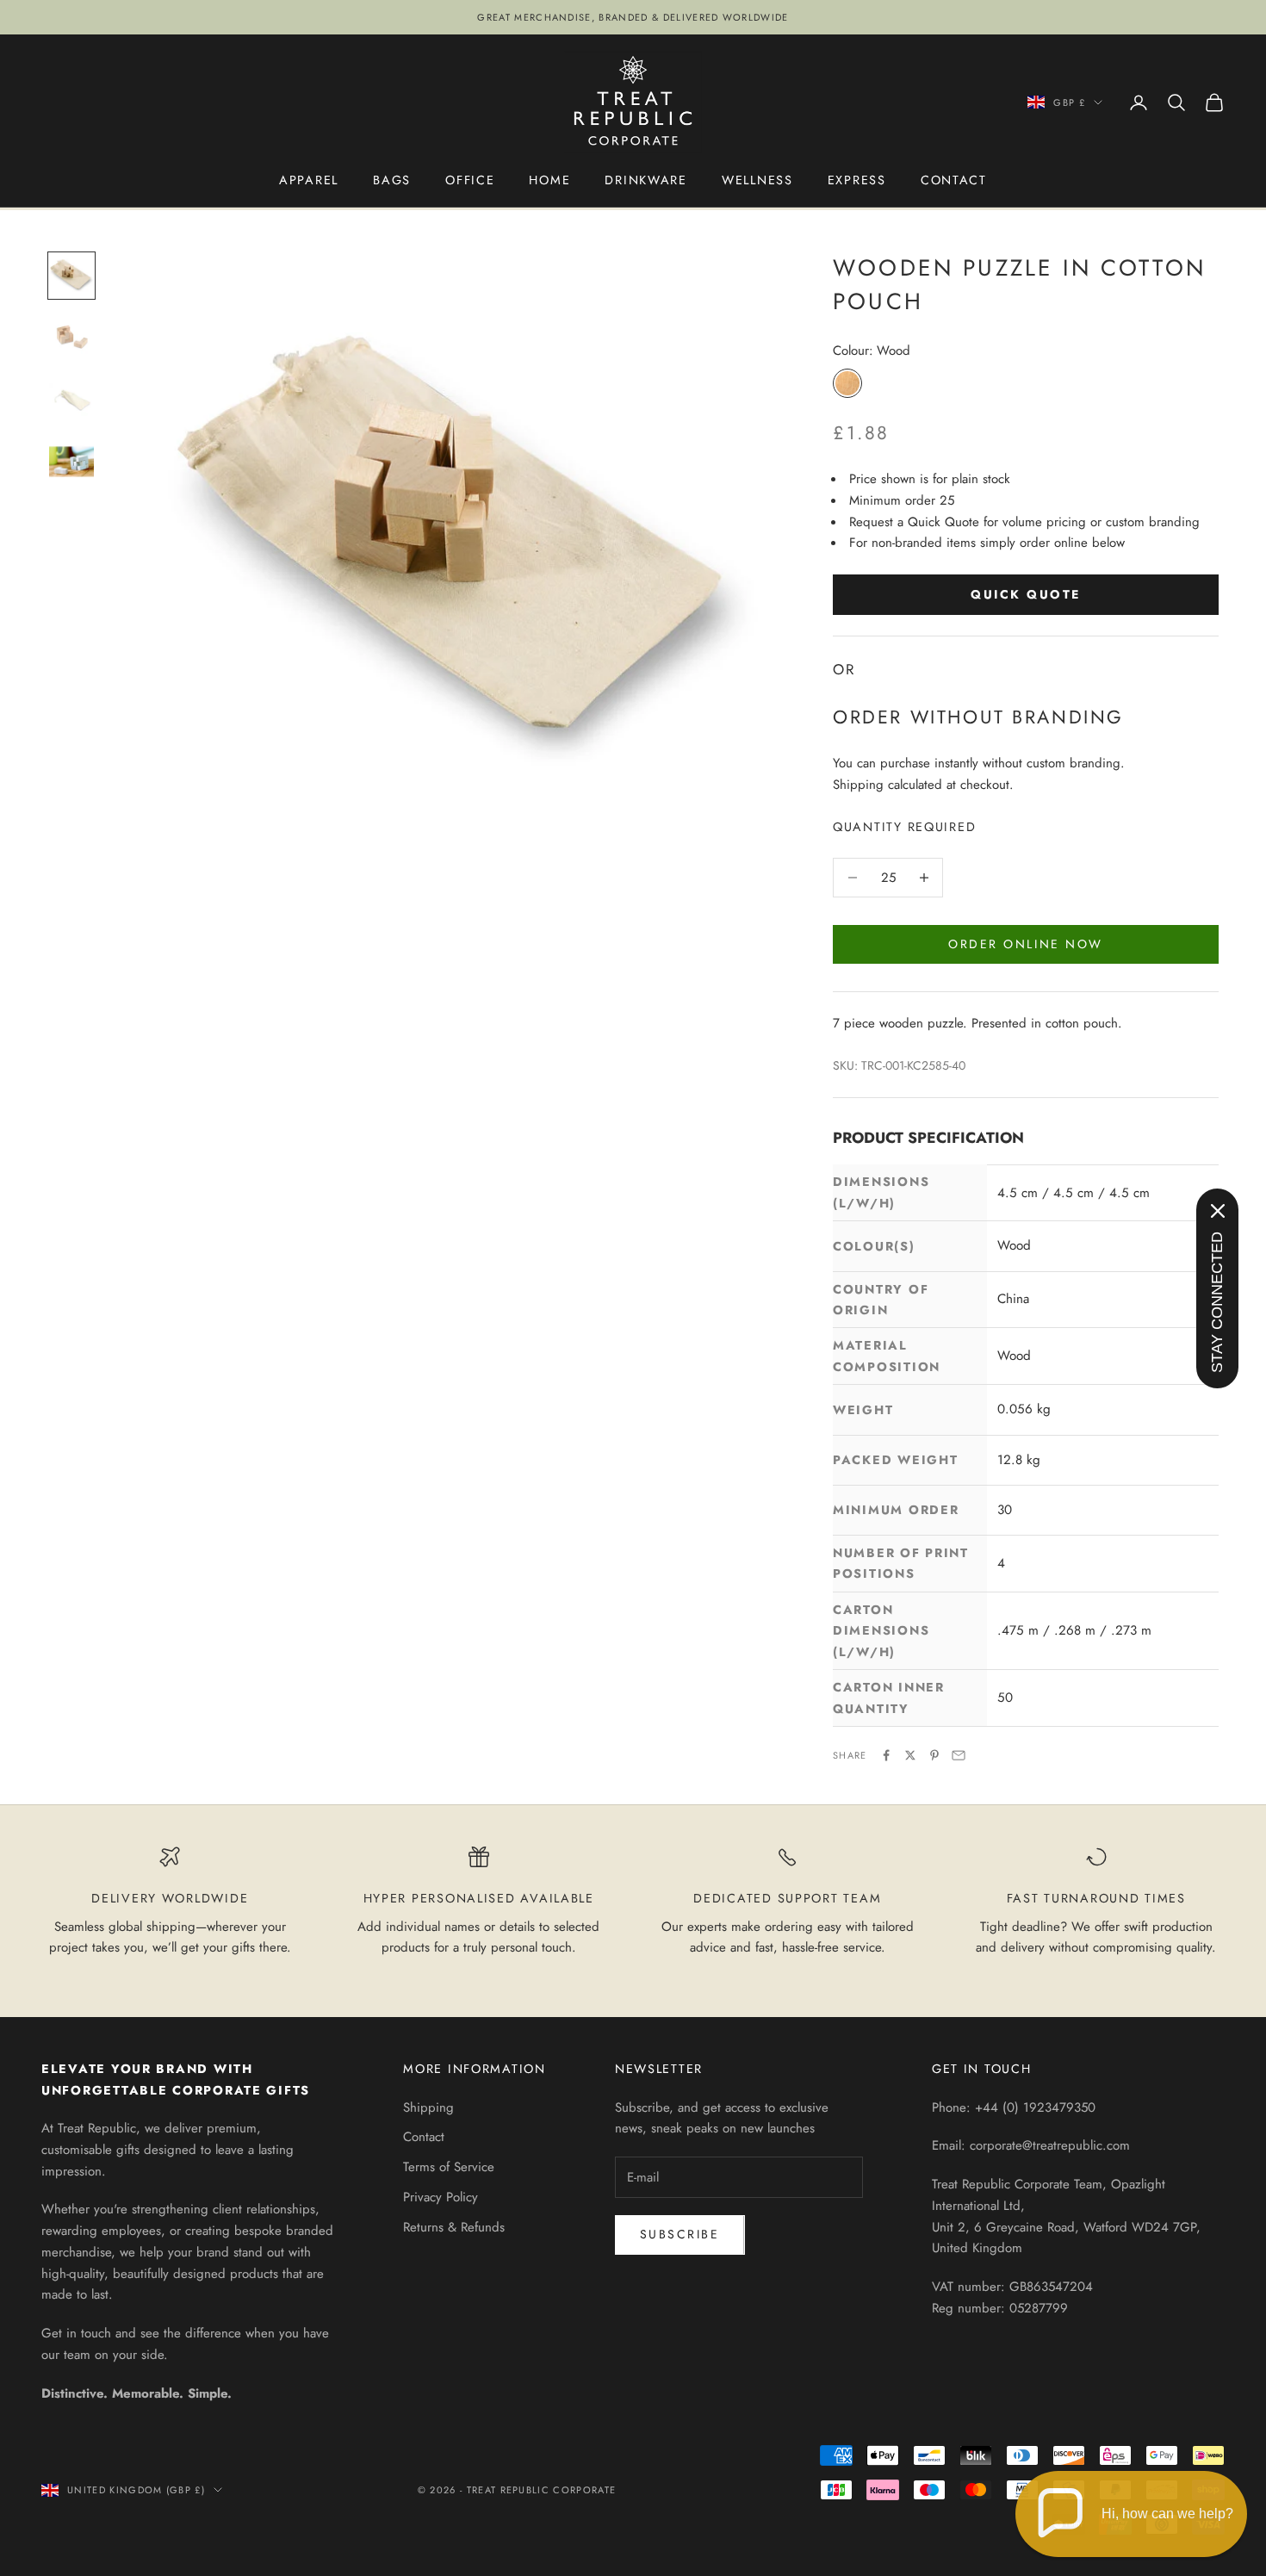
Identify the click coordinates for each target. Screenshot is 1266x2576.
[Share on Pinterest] (934, 1755)
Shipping (428, 2107)
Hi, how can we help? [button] (1167, 2514)
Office (470, 180)
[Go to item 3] (71, 400)
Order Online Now (1025, 944)
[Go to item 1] (71, 276)
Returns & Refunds (454, 2227)
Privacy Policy (441, 2197)
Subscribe (680, 2234)
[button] (1131, 2514)
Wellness (757, 180)
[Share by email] (959, 1755)
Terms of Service (449, 2167)
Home (549, 180)
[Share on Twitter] (910, 1755)
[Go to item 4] (71, 462)
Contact (954, 180)
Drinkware (646, 180)
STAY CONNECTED (1217, 1302)
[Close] (1218, 1211)
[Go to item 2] (71, 338)
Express (857, 180)
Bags (392, 180)
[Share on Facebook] (886, 1755)
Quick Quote (1026, 594)
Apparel (309, 180)
